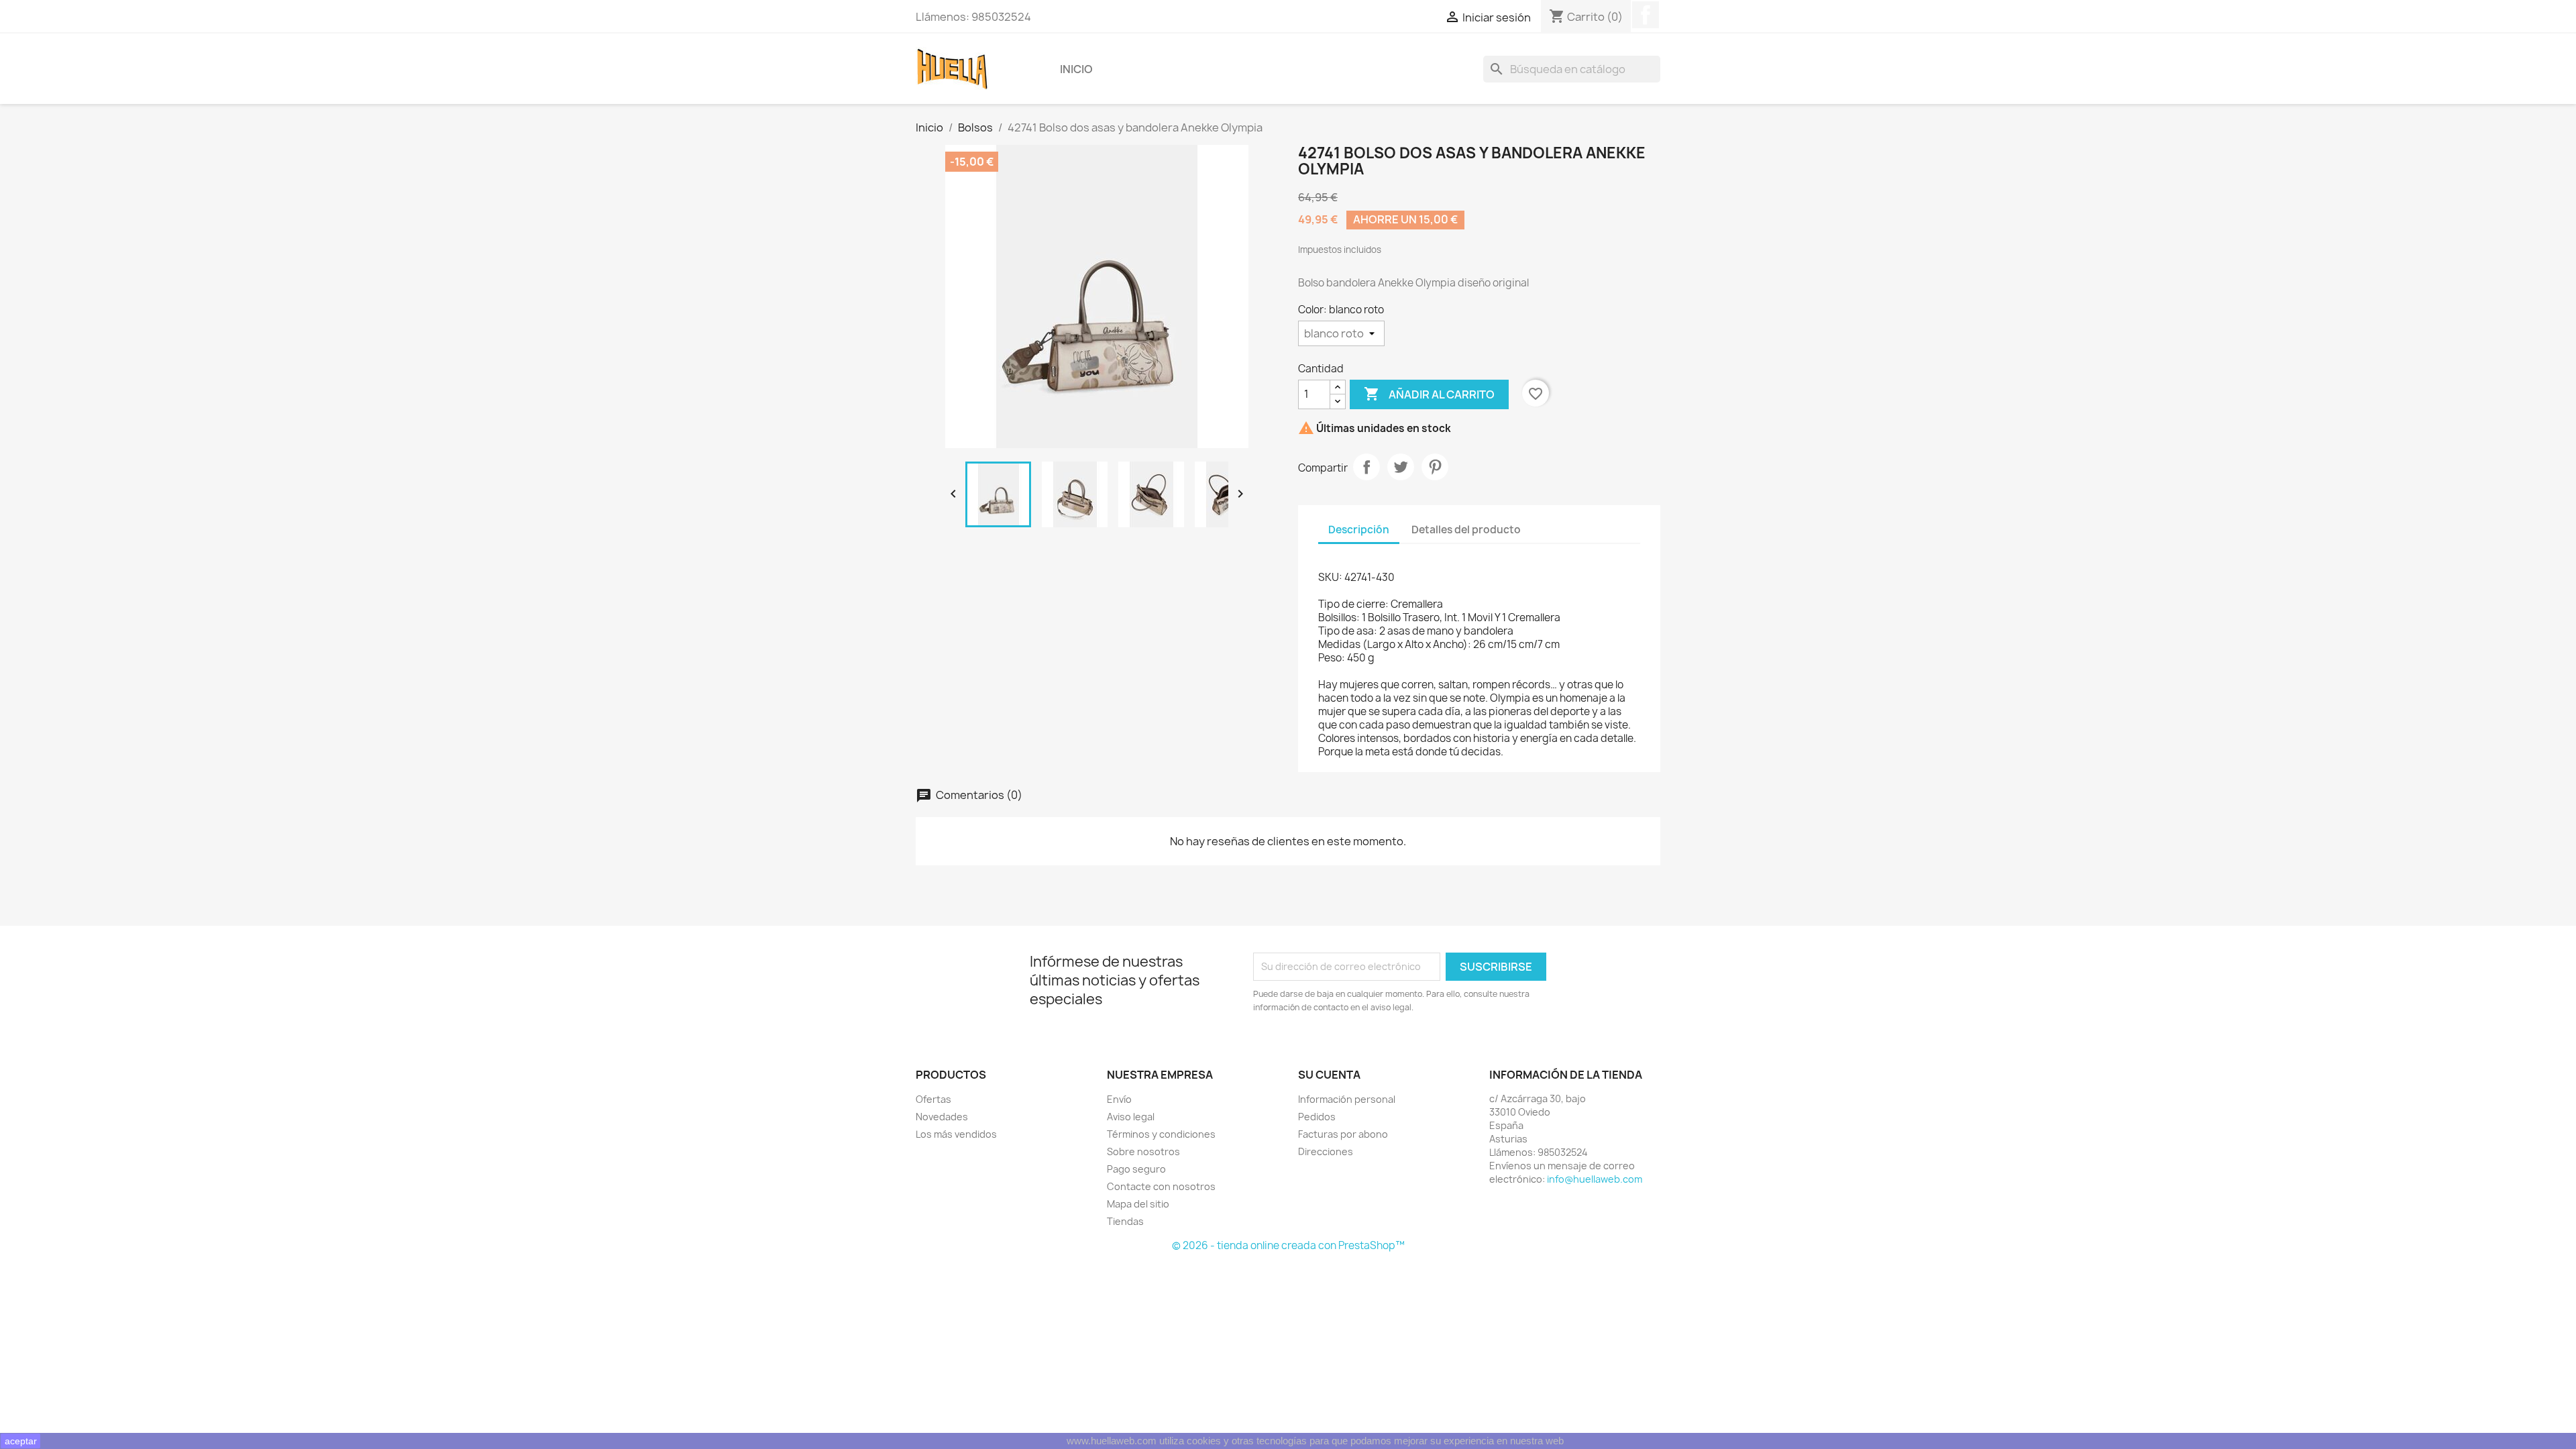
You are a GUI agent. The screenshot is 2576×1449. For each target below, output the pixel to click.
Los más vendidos (956, 1134)
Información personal (1347, 1099)
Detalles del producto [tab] (1466, 530)
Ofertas (933, 1099)
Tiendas (1125, 1221)
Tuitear (1401, 467)
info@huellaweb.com (1595, 1179)
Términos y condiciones (1161, 1134)
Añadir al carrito (1429, 394)
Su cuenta (1329, 1075)
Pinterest (1435, 467)
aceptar (21, 1441)
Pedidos (1317, 1117)
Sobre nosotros (1143, 1151)
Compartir (1366, 467)
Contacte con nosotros (1161, 1186)
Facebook (1646, 15)
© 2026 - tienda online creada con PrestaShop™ (1288, 1245)
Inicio (1076, 69)
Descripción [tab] (1359, 530)
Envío (1119, 1099)
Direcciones (1326, 1151)
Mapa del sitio (1138, 1204)
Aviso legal (1131, 1117)
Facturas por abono (1343, 1134)
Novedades (942, 1117)
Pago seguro (1136, 1169)
